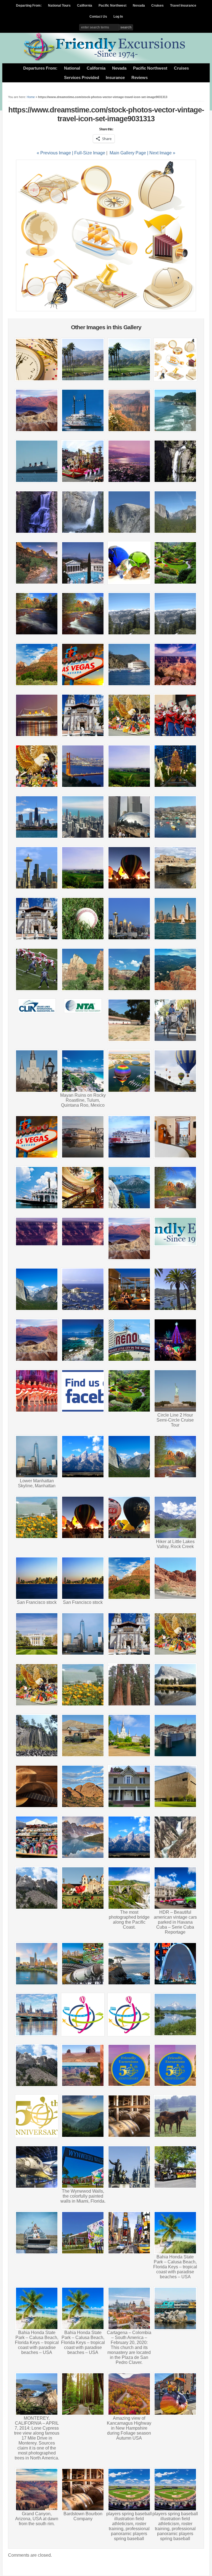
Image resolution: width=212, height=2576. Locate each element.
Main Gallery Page (128, 153)
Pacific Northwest (112, 6)
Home (31, 97)
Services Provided (82, 78)
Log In (118, 17)
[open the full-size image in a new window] (106, 310)
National (72, 68)
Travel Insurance (183, 6)
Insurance (115, 78)
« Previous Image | (55, 153)
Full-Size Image (90, 153)
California (85, 6)
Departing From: (29, 6)
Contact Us (98, 17)
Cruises (157, 6)
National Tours (59, 6)
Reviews (140, 78)
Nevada (139, 6)
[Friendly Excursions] (106, 59)
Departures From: (40, 68)
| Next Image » (161, 153)
